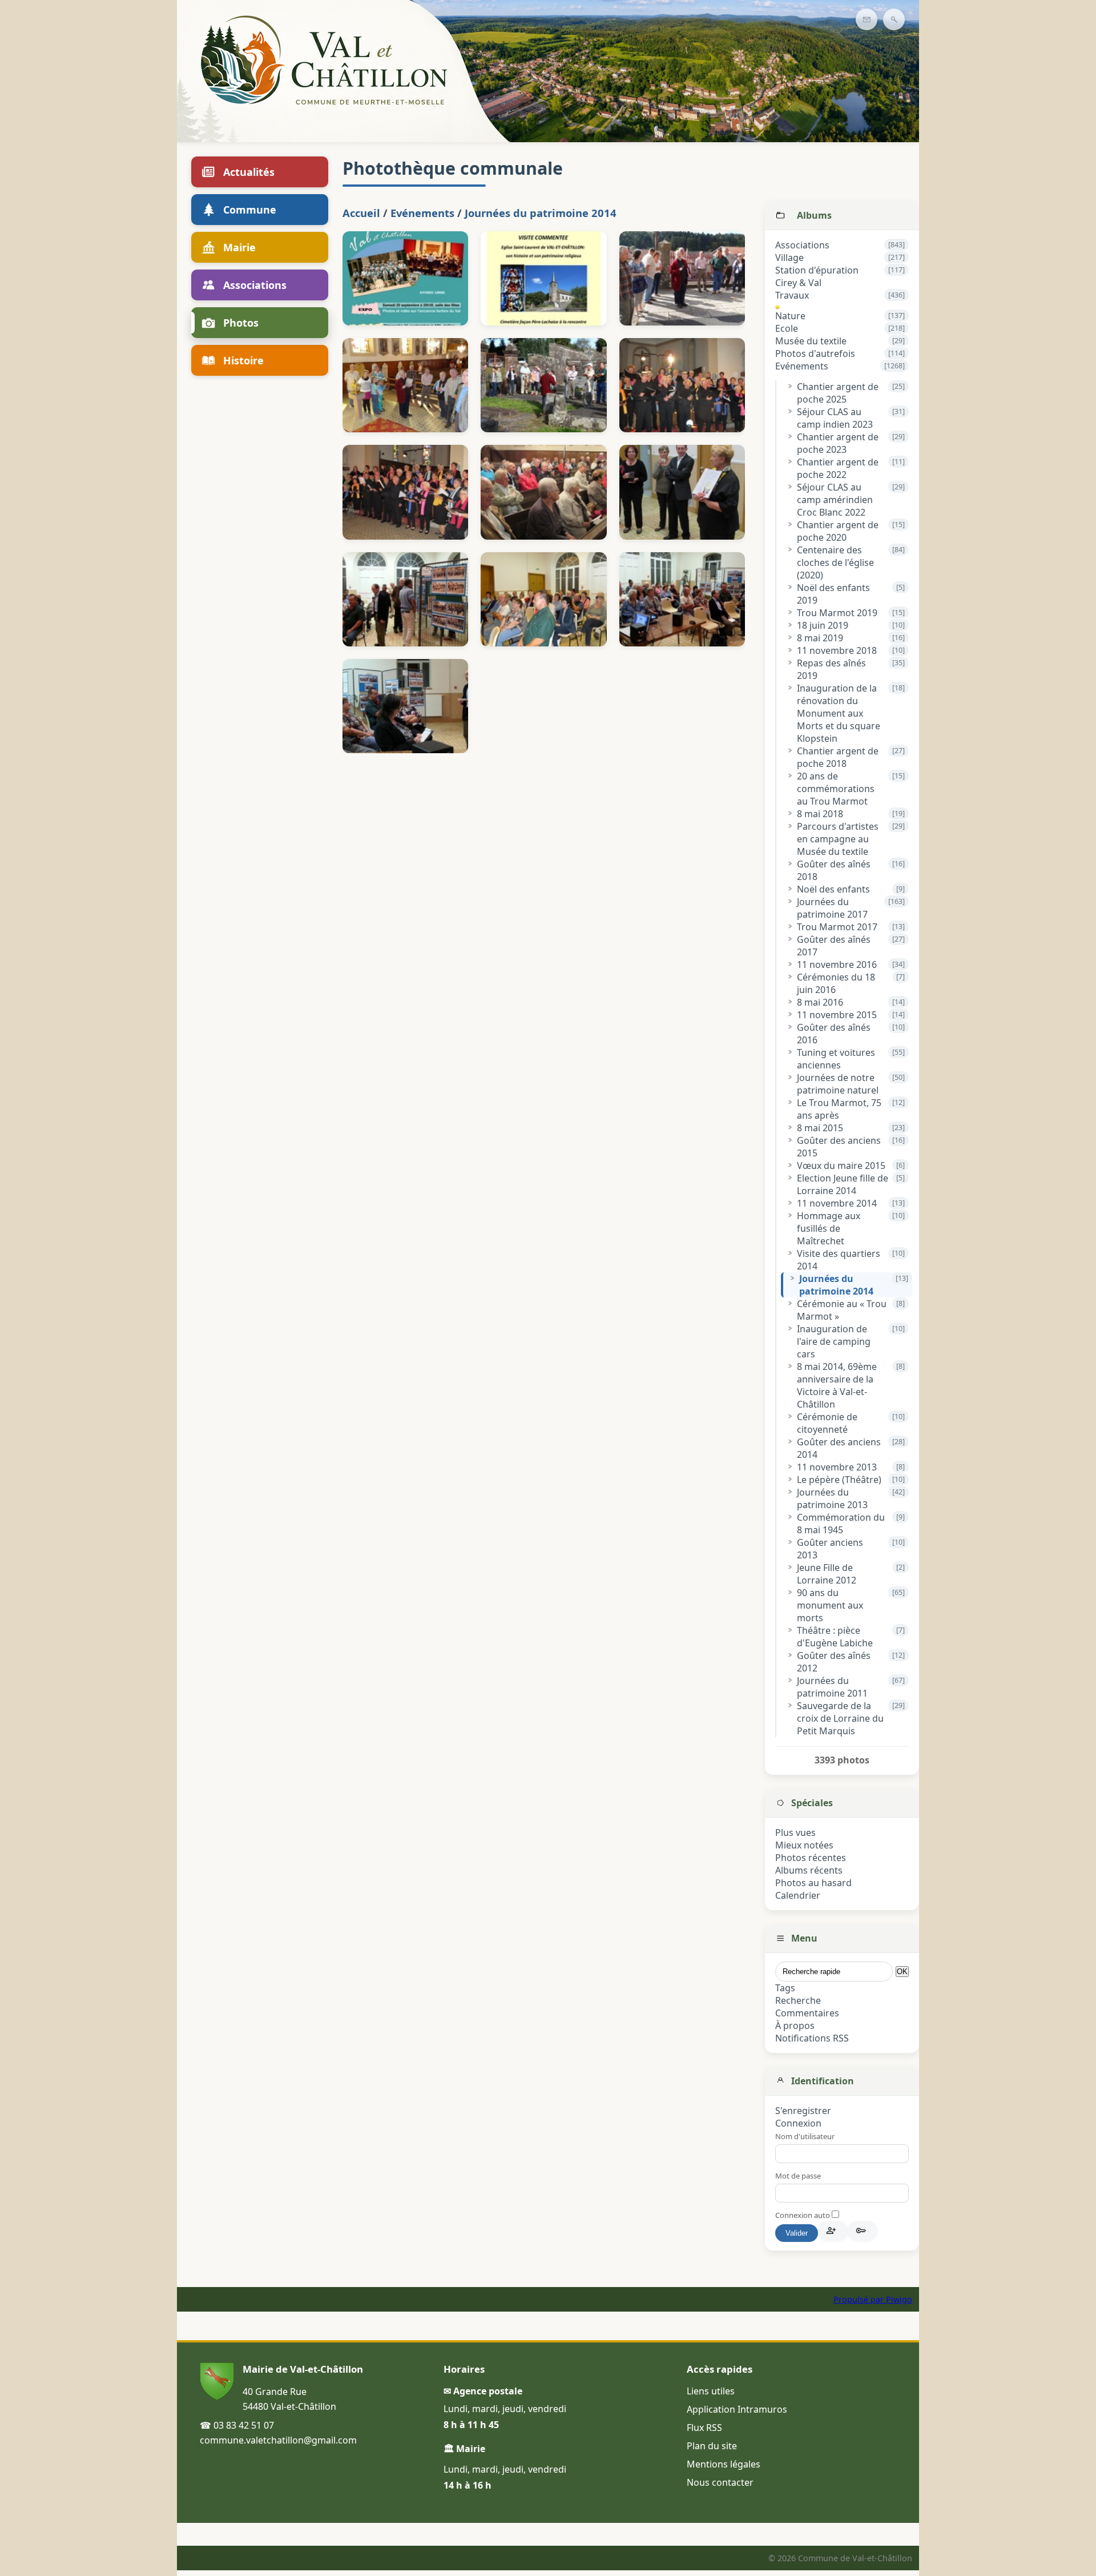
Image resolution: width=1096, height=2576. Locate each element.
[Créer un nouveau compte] (833, 2231)
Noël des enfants (833, 889)
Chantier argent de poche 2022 (838, 468)
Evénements (802, 366)
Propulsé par (860, 2299)
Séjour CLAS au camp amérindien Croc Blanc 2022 (835, 500)
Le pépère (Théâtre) (839, 1480)
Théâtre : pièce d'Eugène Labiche (835, 1637)
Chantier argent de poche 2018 (838, 757)
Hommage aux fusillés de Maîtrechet (829, 1228)
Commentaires (807, 2013)
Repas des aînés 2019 (831, 669)
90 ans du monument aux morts (830, 1605)
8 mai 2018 (820, 814)
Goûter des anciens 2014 (839, 1448)
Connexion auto (803, 2215)
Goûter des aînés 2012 (834, 1662)
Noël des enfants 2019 (833, 594)
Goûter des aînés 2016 (834, 1034)
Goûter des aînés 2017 (834, 946)
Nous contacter (720, 2482)
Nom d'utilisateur (805, 2136)
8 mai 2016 (820, 1002)
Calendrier (798, 1895)
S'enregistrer (803, 2111)
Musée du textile (811, 341)
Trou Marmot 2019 (837, 613)
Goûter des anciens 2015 (839, 1147)
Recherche (798, 2000)
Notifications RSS (812, 2038)
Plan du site (712, 2446)
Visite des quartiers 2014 (839, 1260)
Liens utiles (711, 2391)
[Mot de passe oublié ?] (863, 2231)
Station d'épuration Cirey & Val (817, 276)
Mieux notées (804, 1845)
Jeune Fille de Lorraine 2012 (827, 1574)
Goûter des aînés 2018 (834, 870)
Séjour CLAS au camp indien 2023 (835, 418)
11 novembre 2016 (837, 965)
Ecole (787, 328)
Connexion (798, 2123)
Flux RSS (704, 2428)
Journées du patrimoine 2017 (832, 908)
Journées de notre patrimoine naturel (838, 1084)
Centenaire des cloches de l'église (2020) (835, 562)
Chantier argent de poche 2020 (838, 531)
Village (789, 258)
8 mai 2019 (820, 638)
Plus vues (795, 1832)
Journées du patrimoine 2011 (832, 1687)
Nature (790, 316)
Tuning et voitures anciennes (836, 1059)
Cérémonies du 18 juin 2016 (836, 983)
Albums (814, 215)
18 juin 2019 (823, 625)
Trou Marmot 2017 (837, 927)
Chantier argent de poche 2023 (838, 443)
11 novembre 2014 (837, 1203)
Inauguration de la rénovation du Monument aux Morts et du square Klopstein (839, 713)
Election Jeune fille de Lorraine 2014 (843, 1184)
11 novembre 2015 (837, 1015)
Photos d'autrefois (815, 353)
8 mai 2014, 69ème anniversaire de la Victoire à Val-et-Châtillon (837, 1385)
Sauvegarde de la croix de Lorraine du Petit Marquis (840, 1718)
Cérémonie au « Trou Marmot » (842, 1310)
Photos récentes (811, 1858)
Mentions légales (724, 2464)
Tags (785, 1988)
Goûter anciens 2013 (830, 1549)
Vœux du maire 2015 (841, 1166)
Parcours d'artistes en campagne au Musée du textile (838, 839)
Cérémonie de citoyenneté (827, 1423)
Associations (802, 245)
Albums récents (809, 1870)
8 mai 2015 (820, 1128)
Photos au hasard (813, 1883)
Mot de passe (798, 2176)
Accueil (361, 213)
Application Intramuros (737, 2409)
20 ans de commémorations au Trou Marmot (836, 789)
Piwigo (899, 2299)
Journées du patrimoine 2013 (832, 1498)
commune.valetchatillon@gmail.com (278, 2440)
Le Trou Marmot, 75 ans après (839, 1109)
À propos (795, 2026)
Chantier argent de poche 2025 (838, 393)
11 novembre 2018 (837, 650)
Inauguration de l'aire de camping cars (834, 1341)
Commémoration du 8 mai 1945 (841, 1524)
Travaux (792, 295)
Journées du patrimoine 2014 (836, 1285)
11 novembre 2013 (837, 1467)
